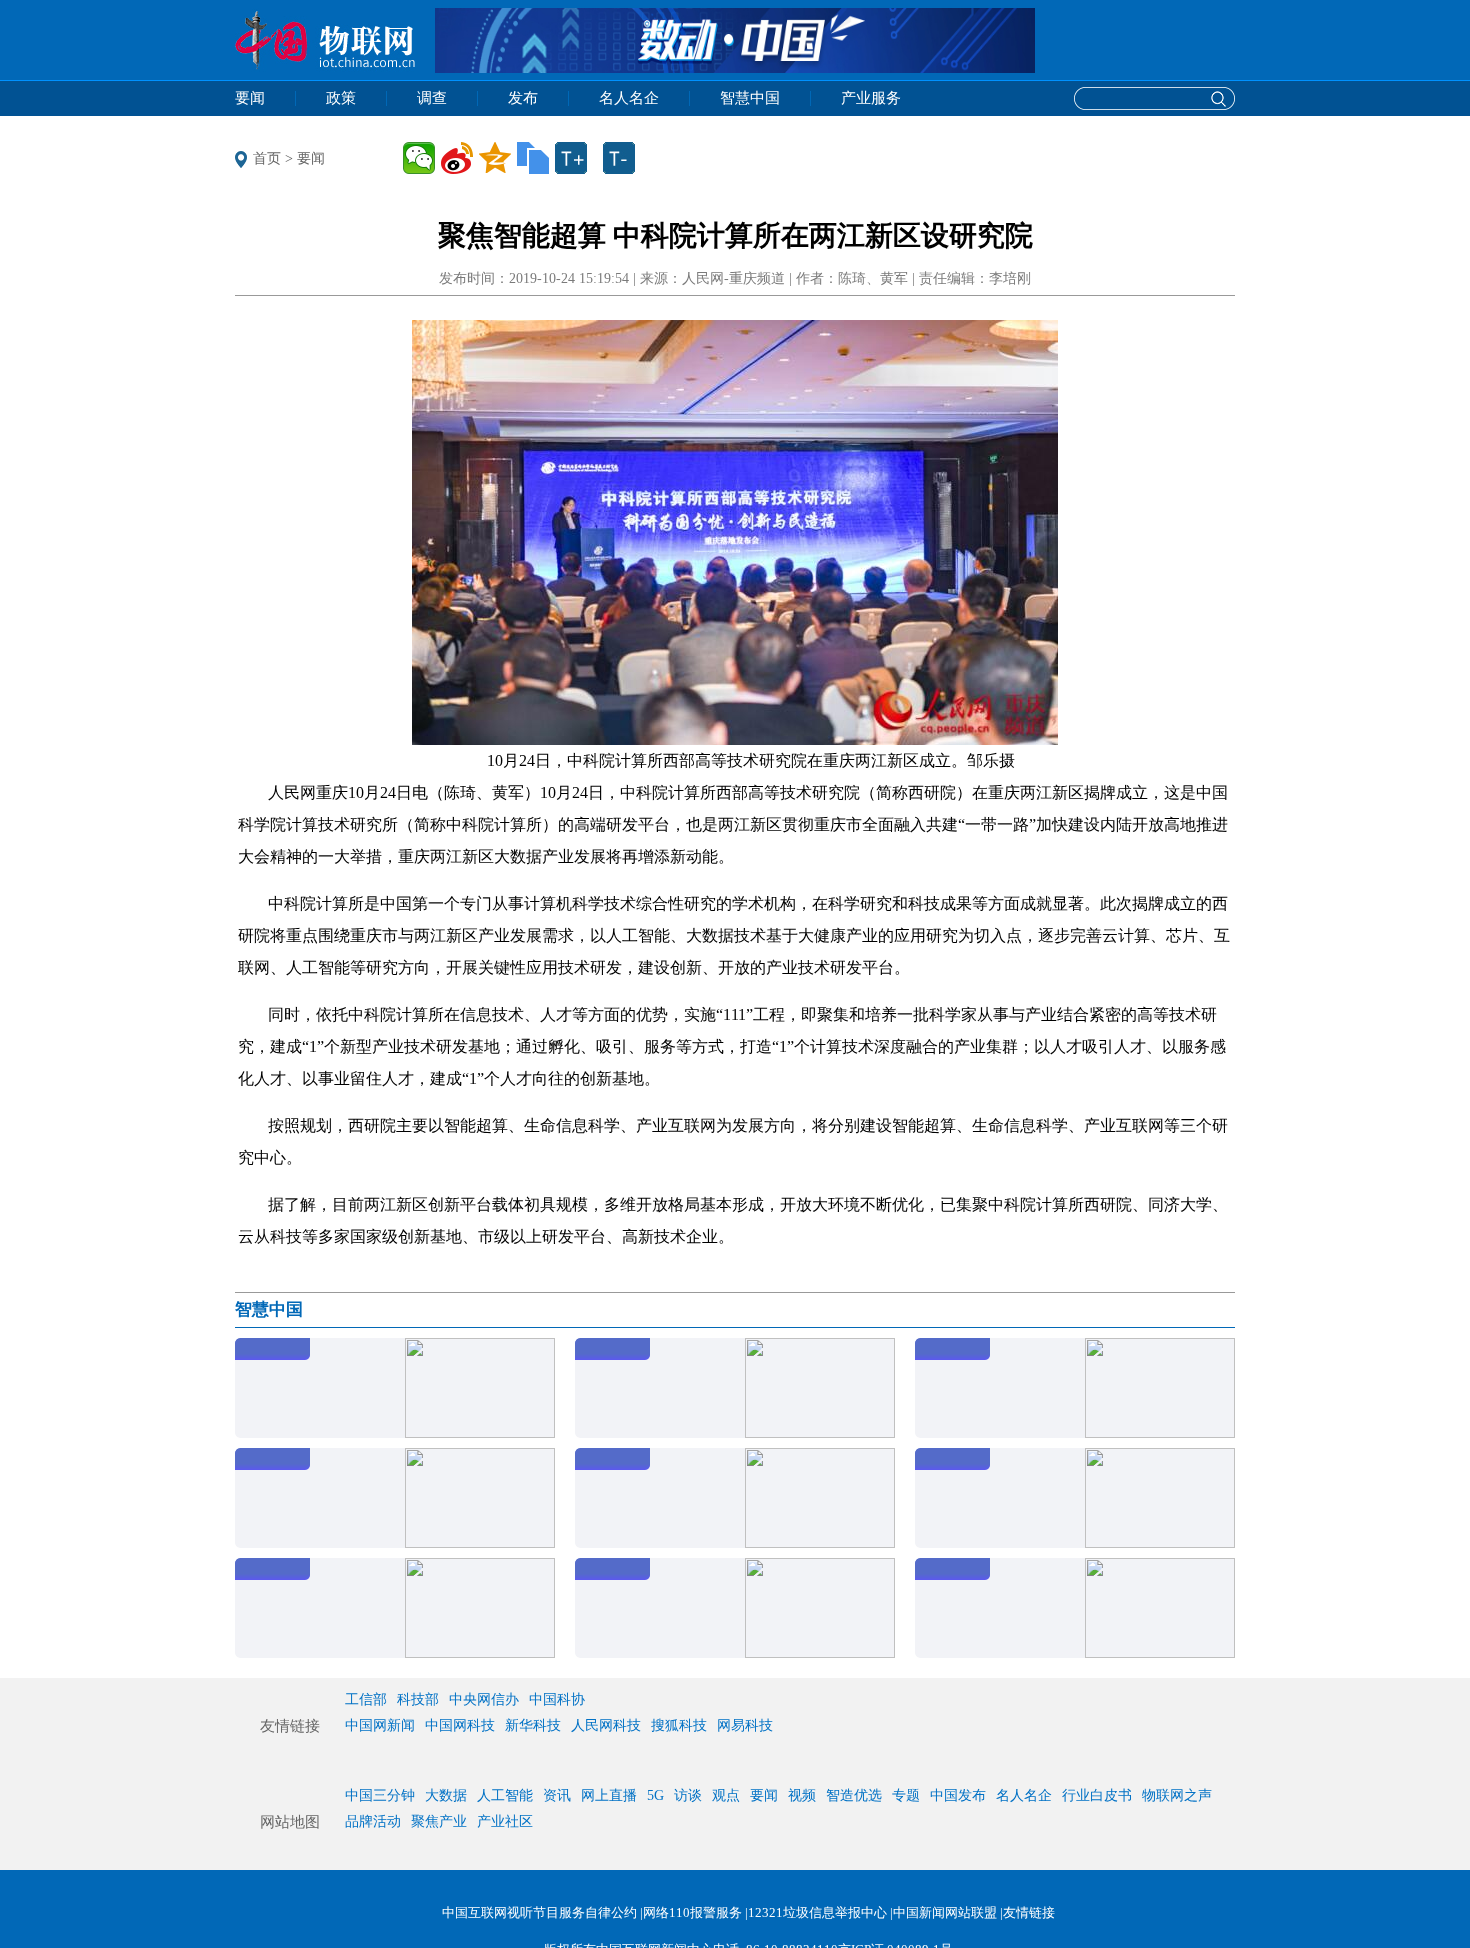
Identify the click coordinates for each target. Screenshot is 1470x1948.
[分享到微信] (419, 158)
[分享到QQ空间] (495, 158)
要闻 (311, 158)
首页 (267, 158)
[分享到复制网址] (533, 158)
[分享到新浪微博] (457, 158)
